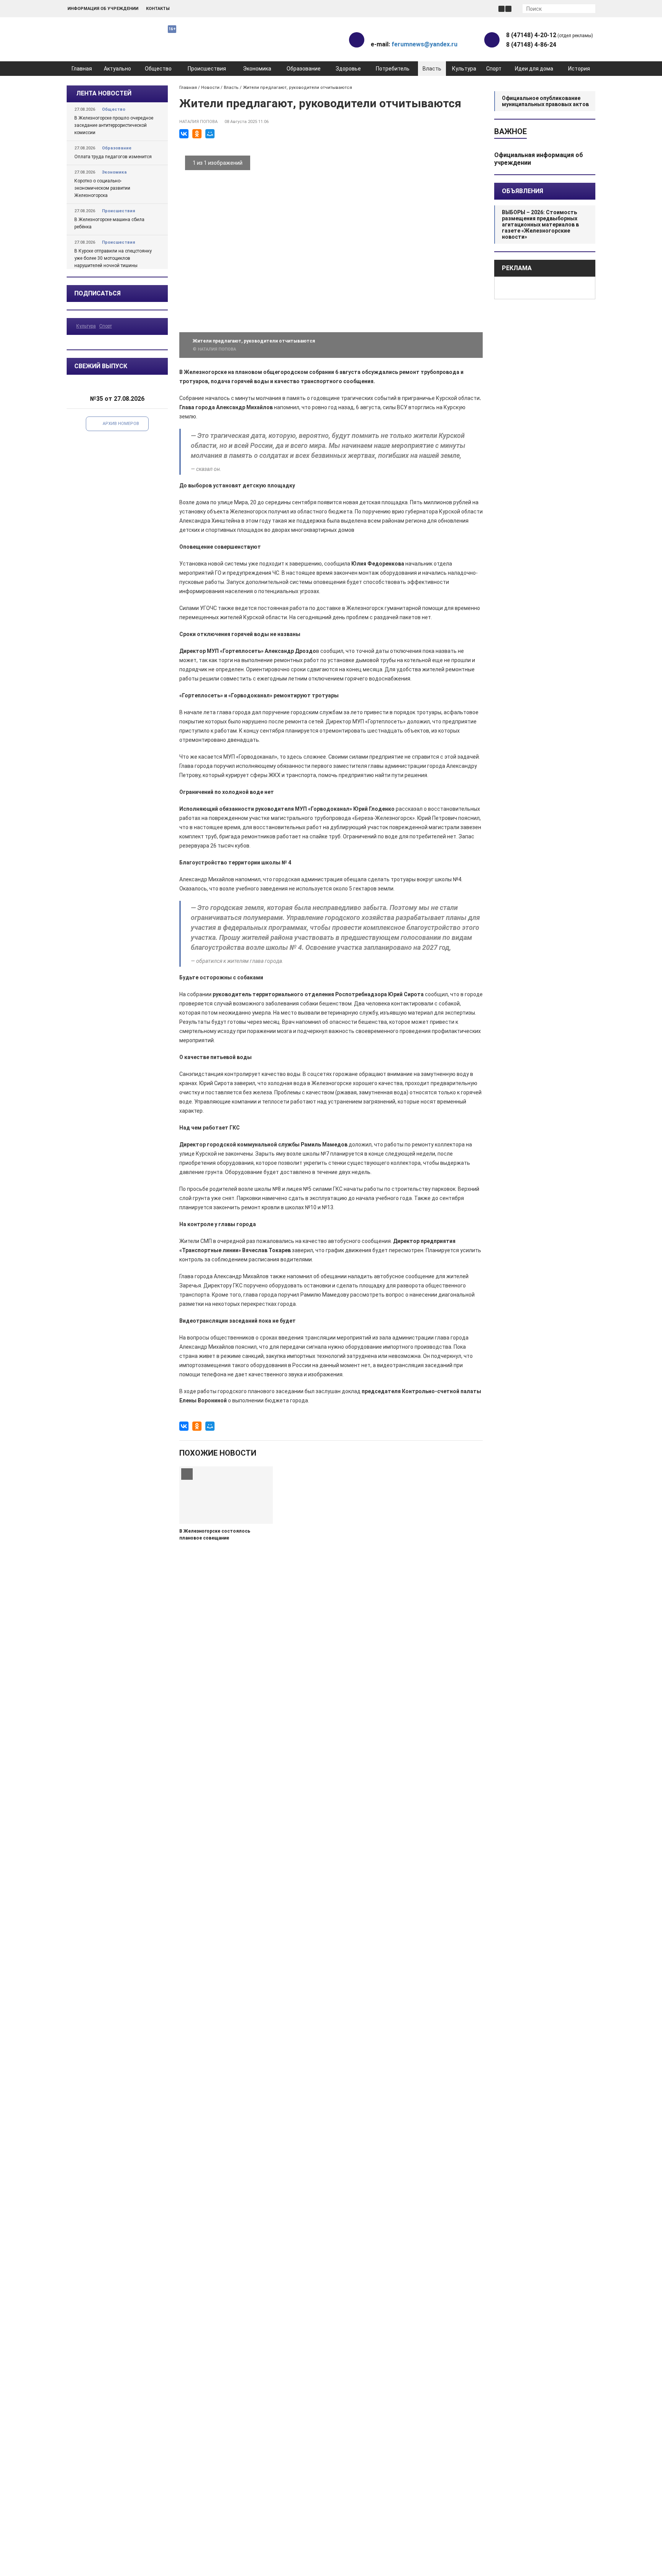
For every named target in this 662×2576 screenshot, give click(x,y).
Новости (210, 88)
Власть (432, 69)
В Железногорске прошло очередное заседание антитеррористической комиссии (114, 125)
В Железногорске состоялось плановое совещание (215, 1535)
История (579, 69)
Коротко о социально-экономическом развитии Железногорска (102, 188)
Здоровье (348, 69)
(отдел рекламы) (550, 35)
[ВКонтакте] (184, 134)
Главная (82, 69)
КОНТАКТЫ (158, 9)
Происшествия (207, 69)
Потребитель (393, 69)
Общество (158, 69)
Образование (304, 69)
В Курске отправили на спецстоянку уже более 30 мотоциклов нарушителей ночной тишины (113, 258)
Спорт (494, 69)
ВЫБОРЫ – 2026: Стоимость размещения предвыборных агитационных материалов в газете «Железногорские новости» (540, 225)
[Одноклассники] (197, 134)
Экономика (257, 69)
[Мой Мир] (210, 134)
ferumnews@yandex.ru (424, 44)
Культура (464, 69)
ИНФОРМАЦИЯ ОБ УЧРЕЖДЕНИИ (103, 9)
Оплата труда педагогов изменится (113, 157)
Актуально (117, 69)
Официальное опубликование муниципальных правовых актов (545, 101)
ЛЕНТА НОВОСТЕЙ (104, 93)
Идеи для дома (534, 69)
